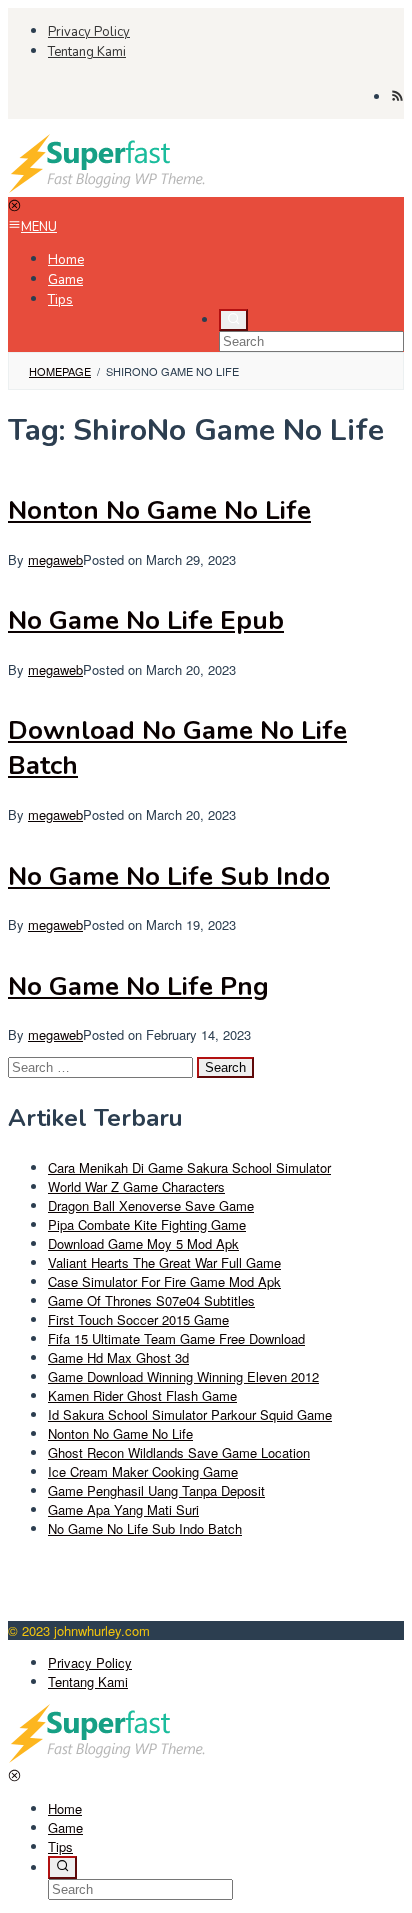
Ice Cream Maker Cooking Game (143, 1471)
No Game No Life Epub (146, 620)
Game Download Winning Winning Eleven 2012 (183, 1376)
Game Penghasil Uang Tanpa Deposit (156, 1490)
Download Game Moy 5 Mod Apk (143, 1243)
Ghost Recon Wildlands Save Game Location (179, 1452)
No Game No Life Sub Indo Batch (145, 1528)
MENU (39, 227)
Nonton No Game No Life (159, 510)
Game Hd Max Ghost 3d (118, 1357)
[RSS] (397, 96)
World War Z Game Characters (136, 1186)
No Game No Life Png (138, 986)
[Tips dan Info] (108, 187)
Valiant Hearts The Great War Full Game (164, 1262)
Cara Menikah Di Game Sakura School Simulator (189, 1167)
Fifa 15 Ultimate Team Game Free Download (176, 1338)
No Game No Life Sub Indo (169, 876)
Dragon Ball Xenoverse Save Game (151, 1205)
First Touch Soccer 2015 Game (138, 1319)
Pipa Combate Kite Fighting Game (147, 1224)
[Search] (233, 320)
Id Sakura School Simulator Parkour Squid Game (190, 1414)
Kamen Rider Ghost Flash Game (142, 1395)
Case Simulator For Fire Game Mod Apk (164, 1281)
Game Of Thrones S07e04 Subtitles (151, 1300)
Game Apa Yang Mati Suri (123, 1509)
